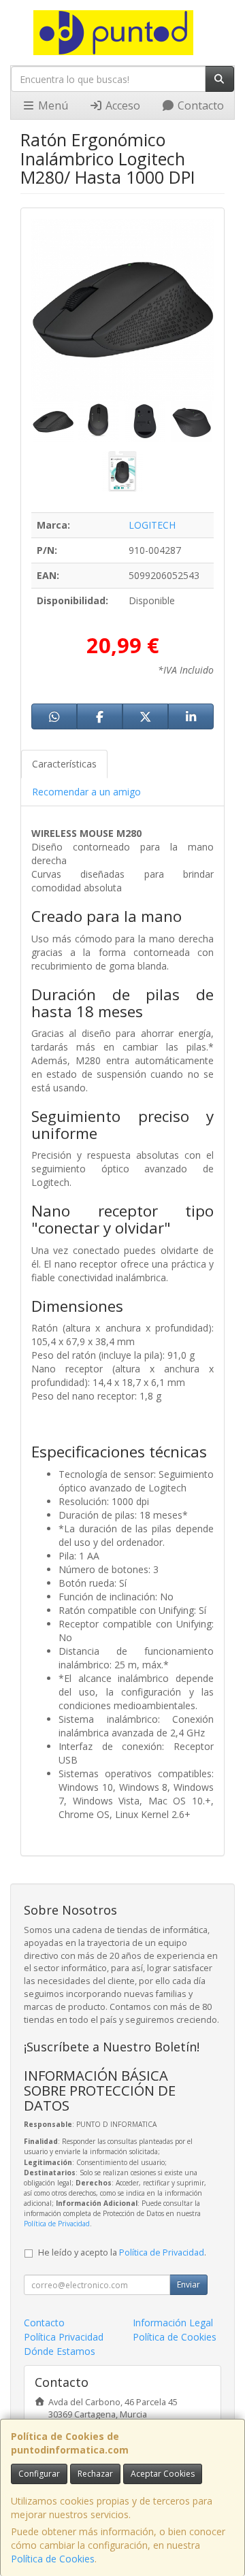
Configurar (39, 2474)
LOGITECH (152, 525)
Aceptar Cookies (163, 2474)
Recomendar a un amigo (86, 792)
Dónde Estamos (60, 2351)
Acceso (121, 105)
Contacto (199, 105)
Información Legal (173, 2323)
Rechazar (95, 2474)
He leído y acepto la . (122, 2252)
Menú (52, 105)
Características (64, 764)
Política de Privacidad (57, 2224)
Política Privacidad (64, 2337)
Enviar (189, 2284)
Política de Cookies (53, 2559)
